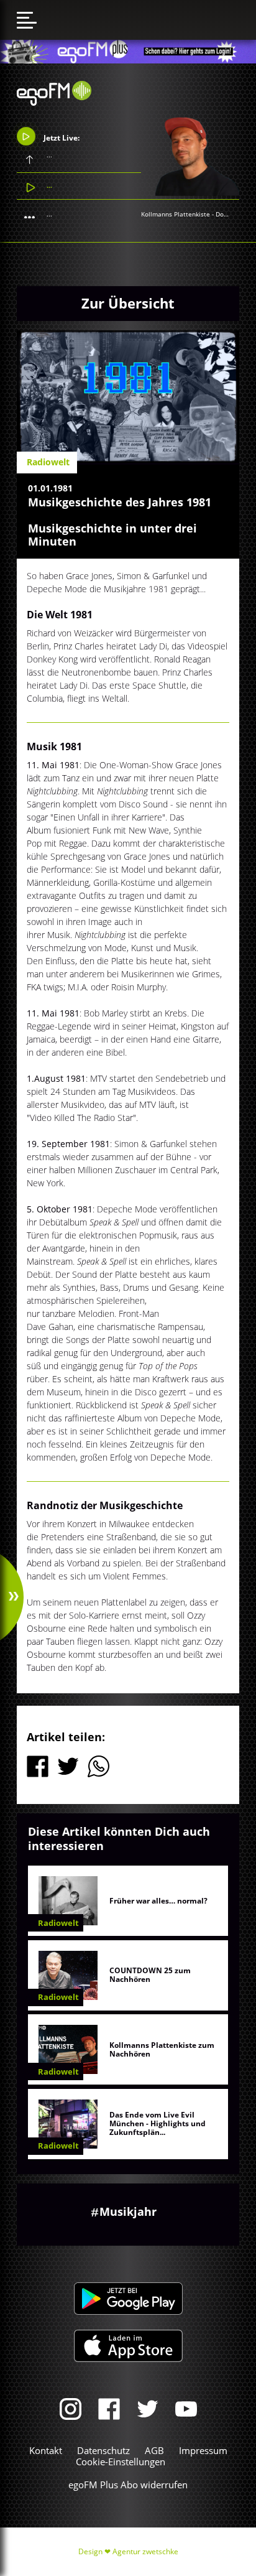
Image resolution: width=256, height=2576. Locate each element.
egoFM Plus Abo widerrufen (128, 2485)
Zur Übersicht (128, 303)
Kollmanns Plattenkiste (176, 214)
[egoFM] (54, 102)
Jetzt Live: (61, 137)
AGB (154, 2450)
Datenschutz (103, 2450)
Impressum (203, 2450)
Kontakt (46, 2450)
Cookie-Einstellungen (121, 2462)
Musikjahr (128, 2211)
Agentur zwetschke (145, 2551)
